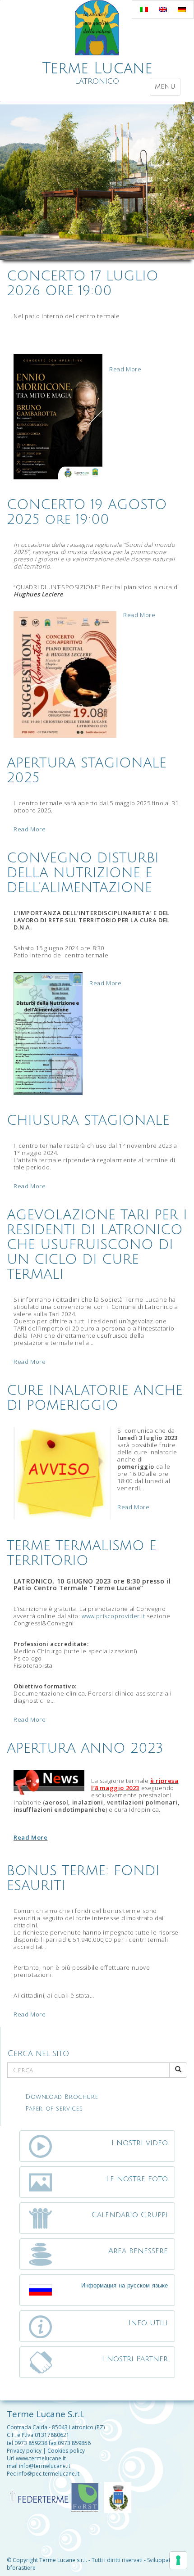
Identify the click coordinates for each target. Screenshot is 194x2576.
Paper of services (54, 2109)
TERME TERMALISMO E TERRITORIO (82, 1553)
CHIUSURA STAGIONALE (88, 1121)
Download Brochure (62, 2097)
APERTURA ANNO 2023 (85, 1748)
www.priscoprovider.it (113, 1616)
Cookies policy (66, 2451)
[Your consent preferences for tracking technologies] (178, 2560)
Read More (125, 369)
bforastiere (21, 2568)
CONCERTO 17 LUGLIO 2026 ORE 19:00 (83, 284)
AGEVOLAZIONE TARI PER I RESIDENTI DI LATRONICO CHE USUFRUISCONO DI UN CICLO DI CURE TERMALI (97, 1245)
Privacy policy (24, 2451)
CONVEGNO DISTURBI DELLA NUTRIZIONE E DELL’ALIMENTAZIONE (83, 873)
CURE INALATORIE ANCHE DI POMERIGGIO (95, 1398)
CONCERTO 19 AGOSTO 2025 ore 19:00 (87, 512)
